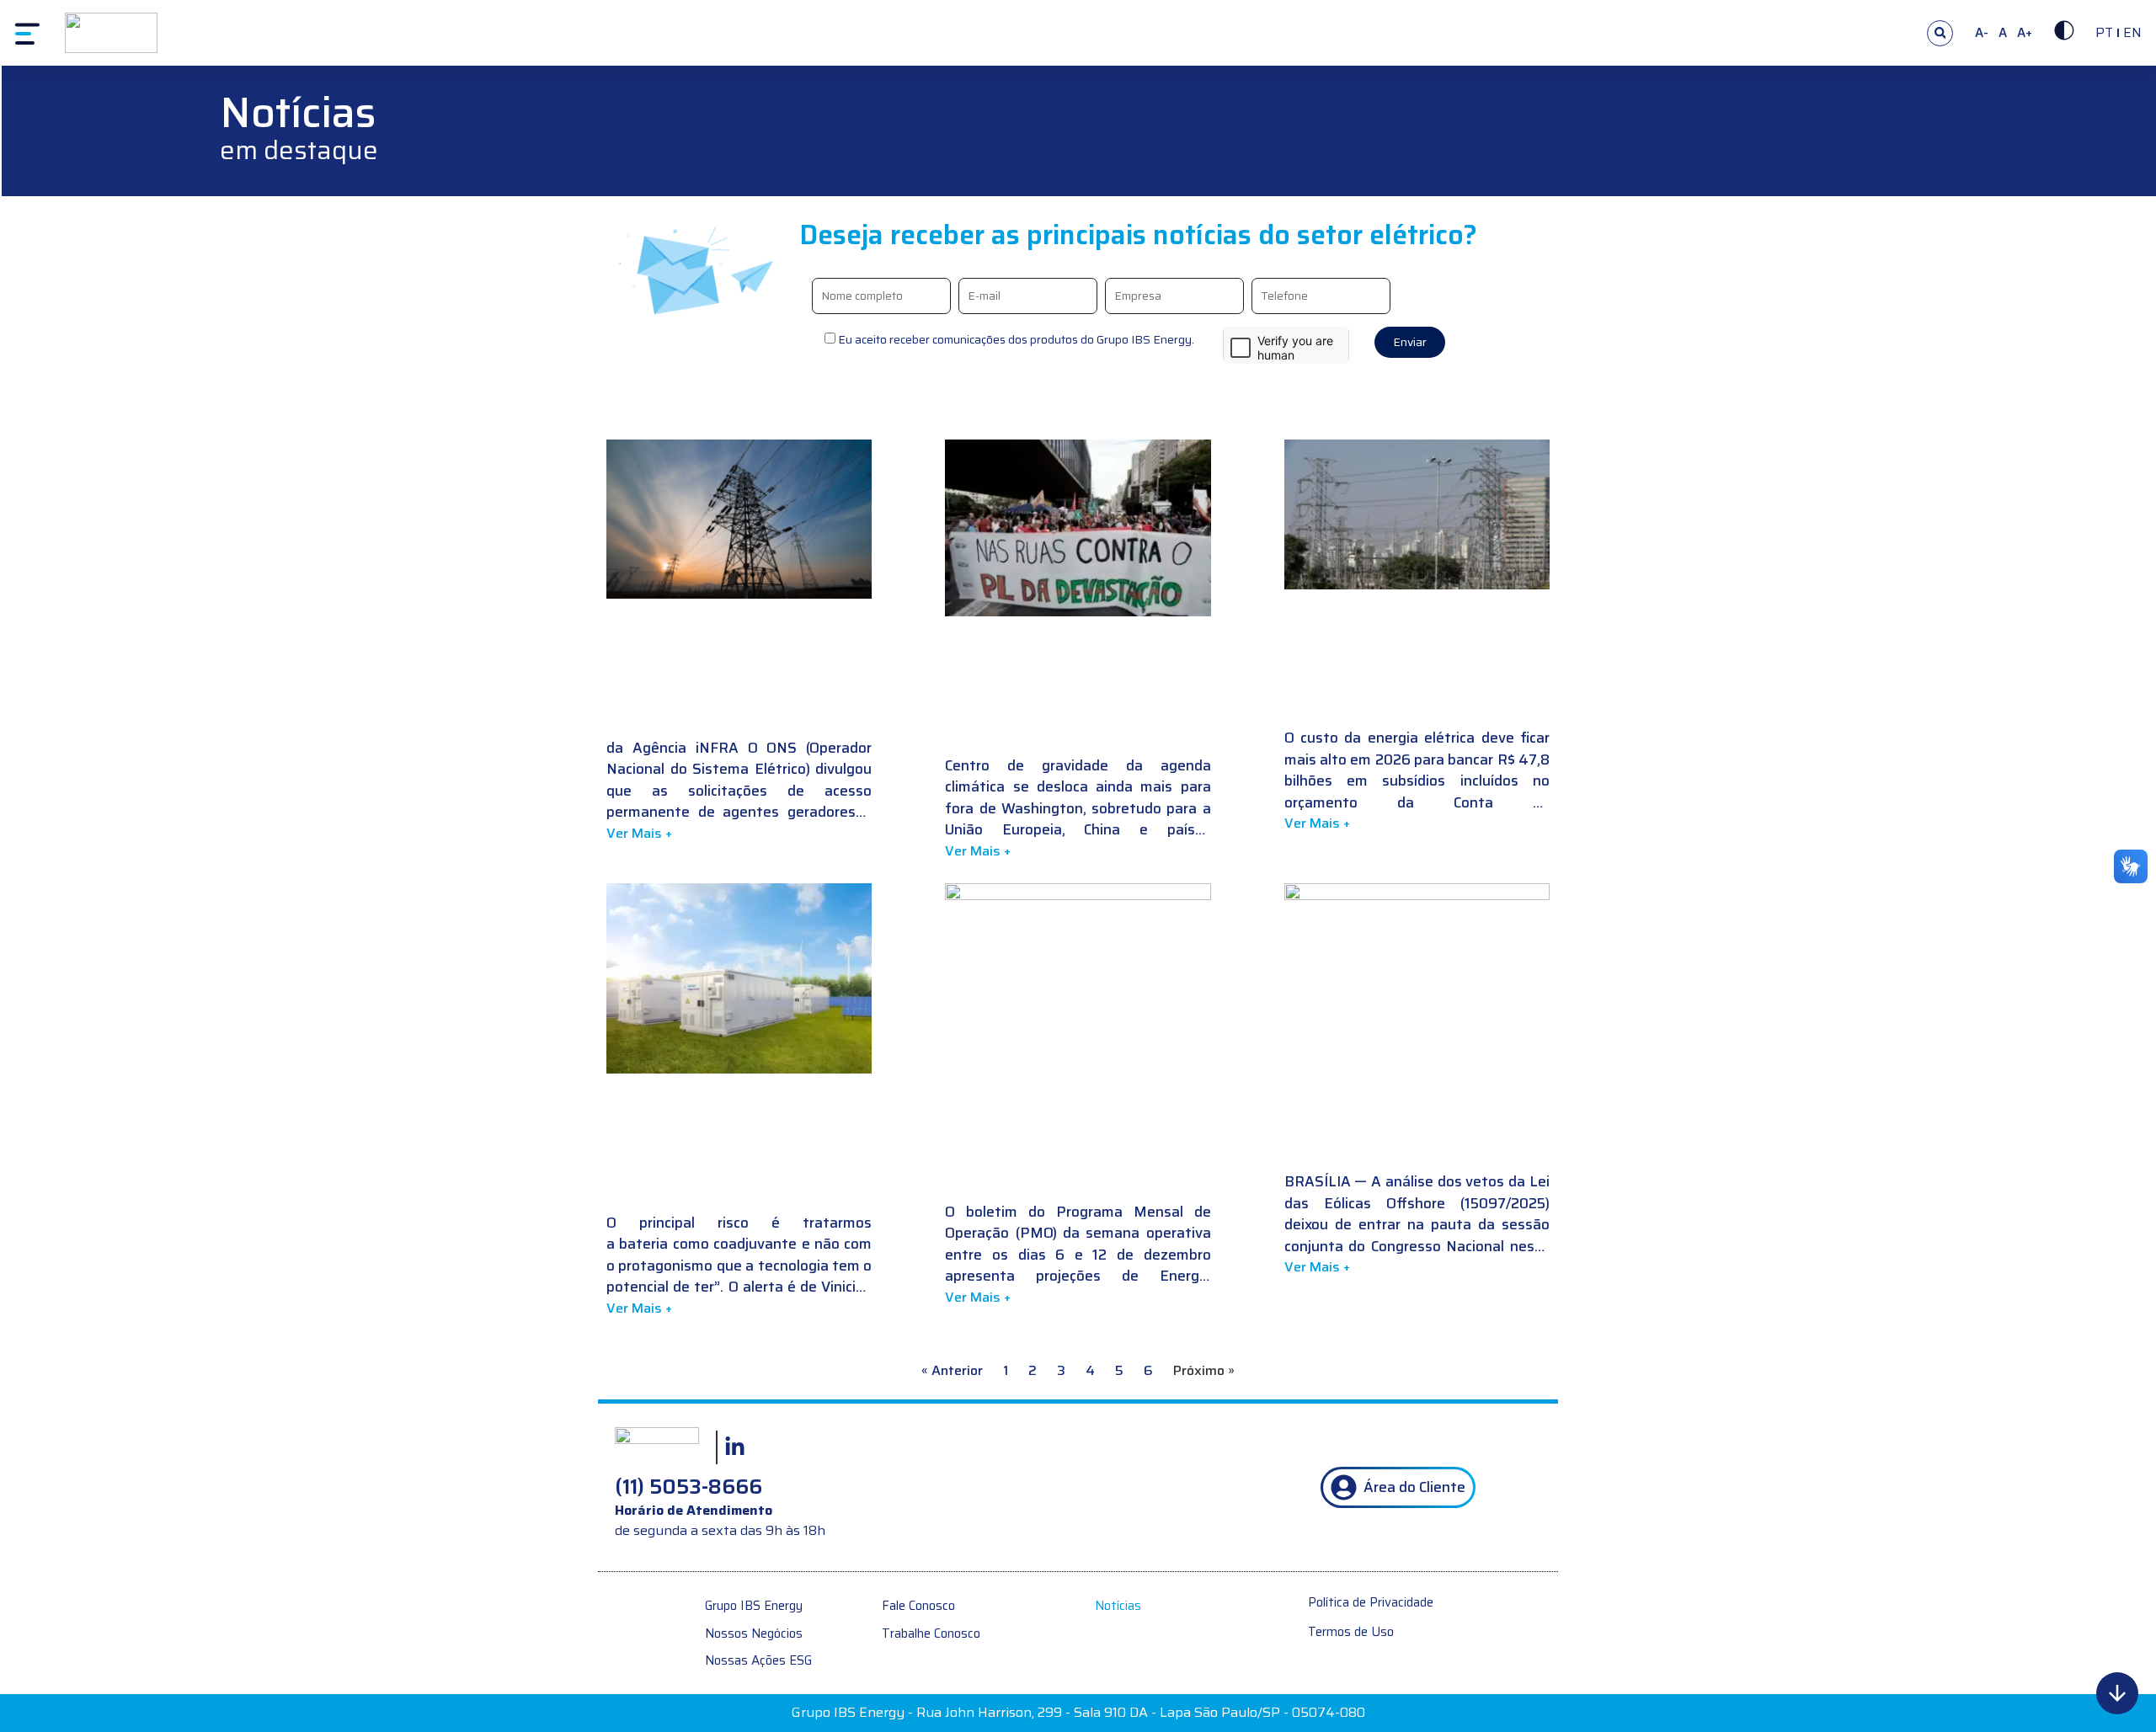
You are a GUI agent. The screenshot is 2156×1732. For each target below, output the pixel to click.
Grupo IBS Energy (754, 1606)
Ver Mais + (639, 833)
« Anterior (952, 1370)
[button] (1940, 33)
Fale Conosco (918, 1606)
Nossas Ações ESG (758, 1661)
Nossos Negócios (754, 1634)
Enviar (1410, 342)
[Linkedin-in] (734, 1447)
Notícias (1118, 1606)
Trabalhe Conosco (931, 1634)
